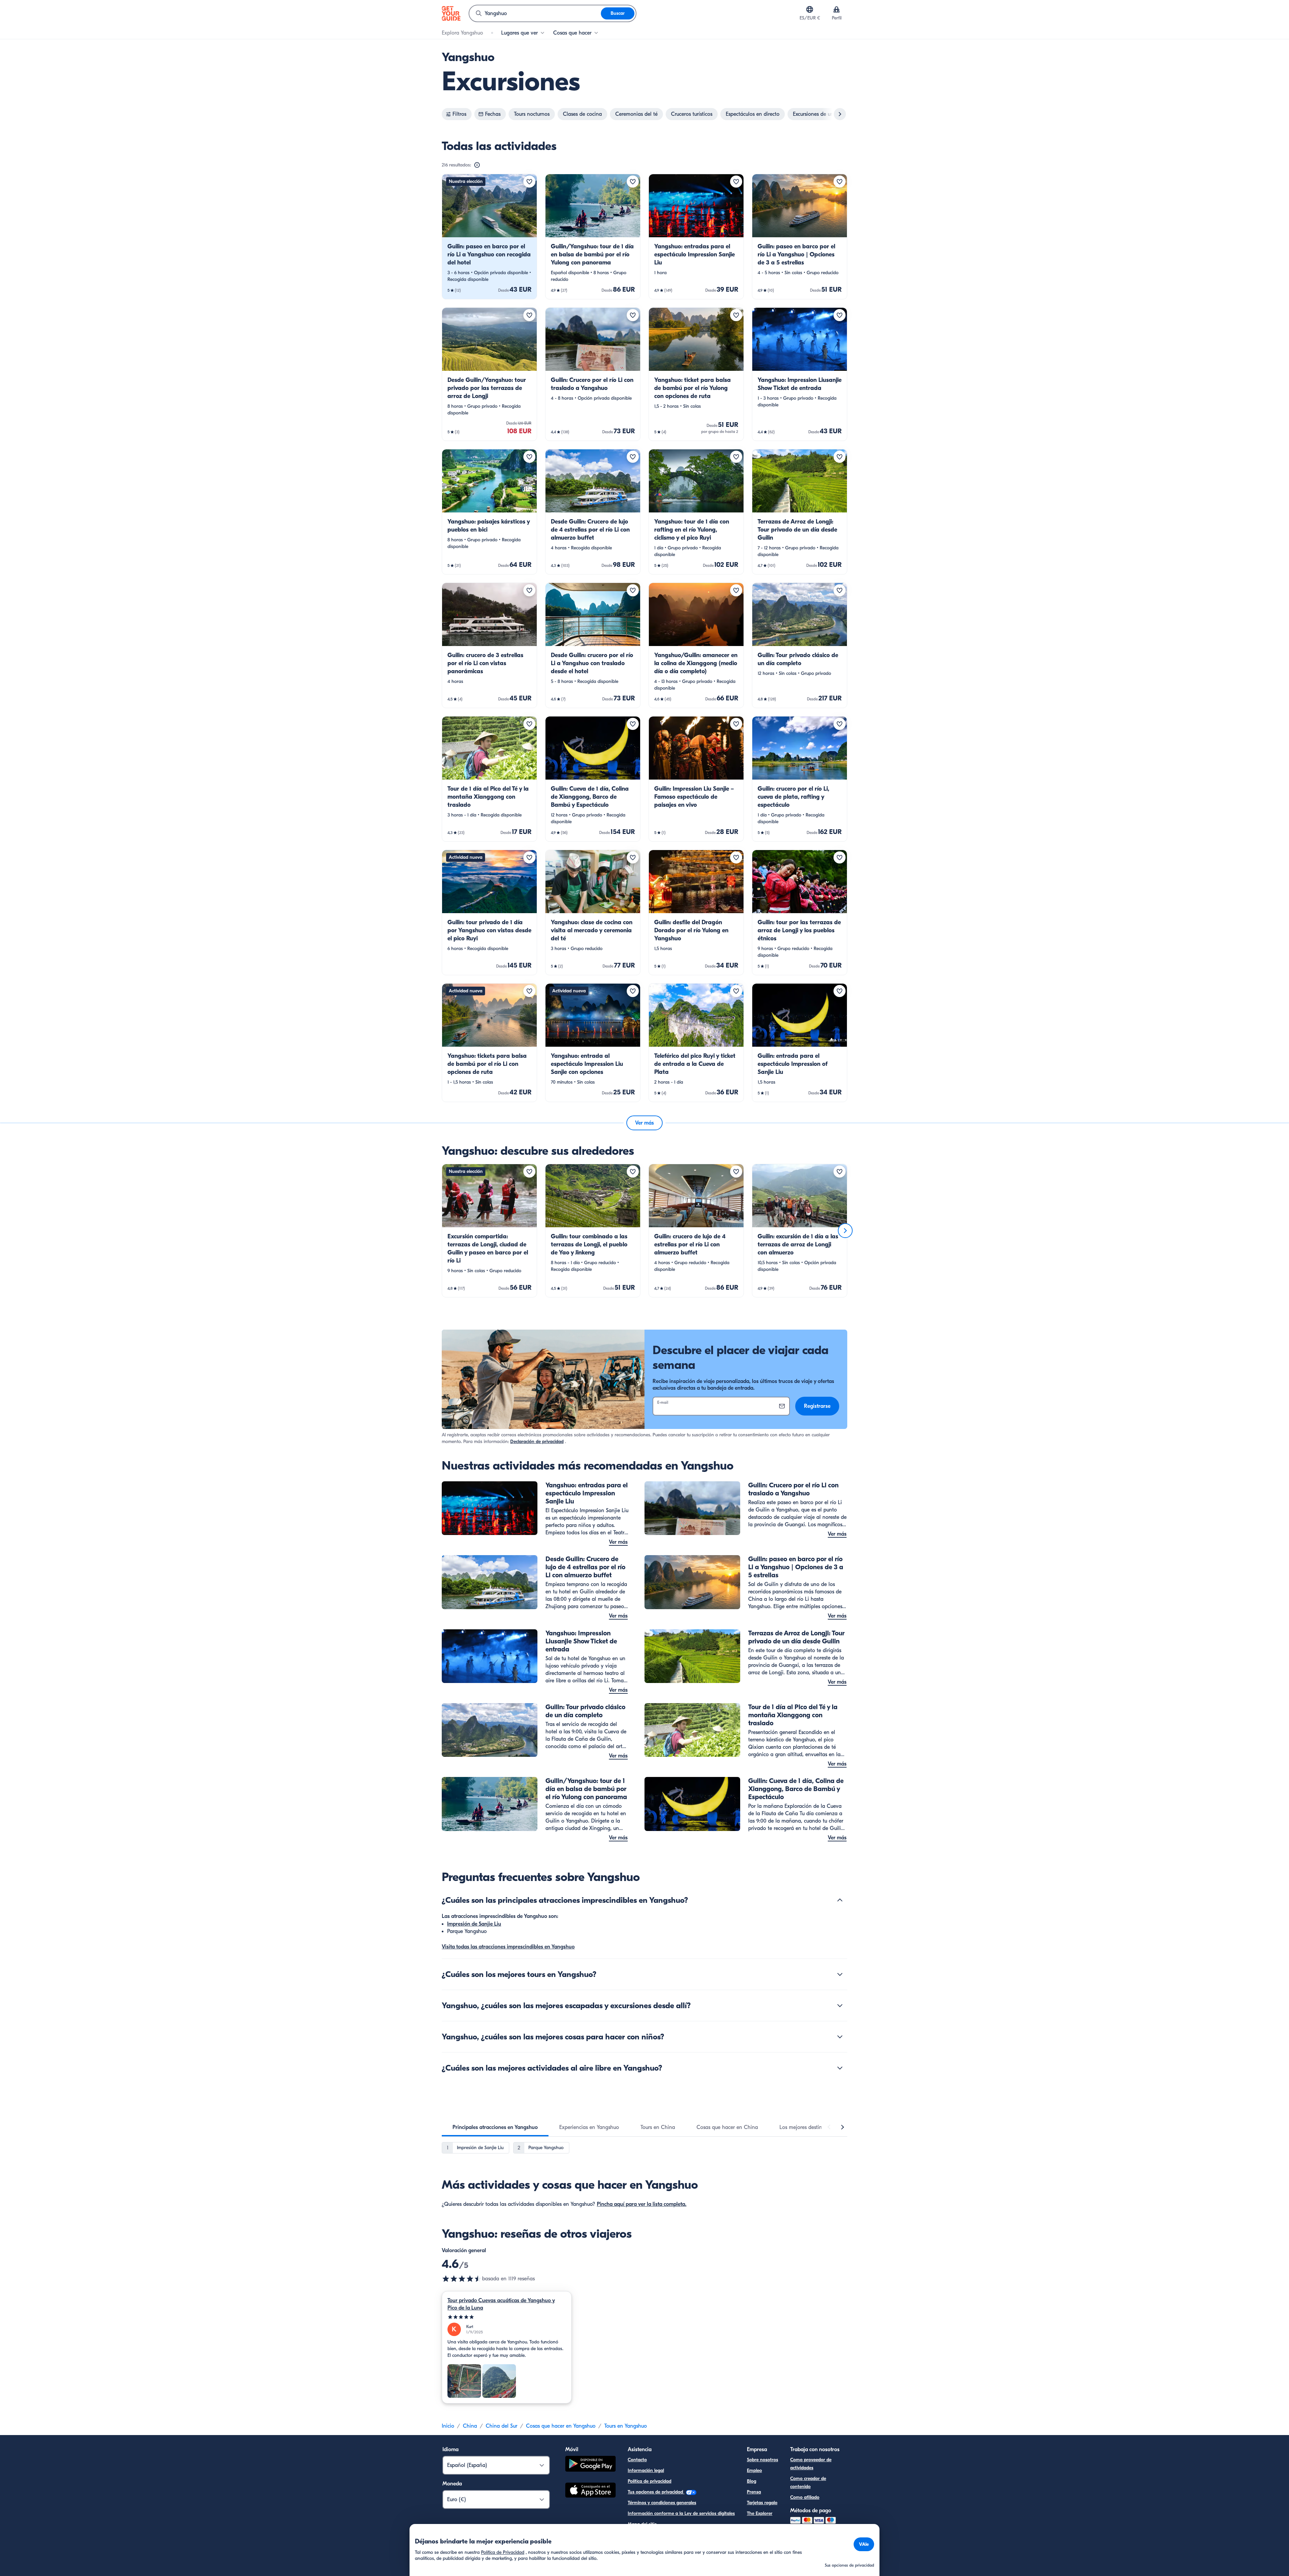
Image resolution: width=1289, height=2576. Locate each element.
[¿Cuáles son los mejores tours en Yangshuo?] (840, 1974)
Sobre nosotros (762, 2460)
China (470, 2426)
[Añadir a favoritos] (529, 182)
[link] (489, 237)
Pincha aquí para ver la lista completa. (642, 2204)
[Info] (477, 165)
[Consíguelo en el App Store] (590, 2491)
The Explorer (760, 2513)
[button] (489, 237)
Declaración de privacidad (537, 1442)
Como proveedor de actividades (811, 2464)
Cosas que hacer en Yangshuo (561, 2426)
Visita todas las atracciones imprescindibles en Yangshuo (508, 1947)
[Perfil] (837, 9)
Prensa (754, 2492)
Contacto (637, 2460)
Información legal (646, 2470)
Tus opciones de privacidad (656, 2492)
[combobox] (535, 13)
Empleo (754, 2470)
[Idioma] (810, 9)
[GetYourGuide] (451, 13)
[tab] (495, 2127)
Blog (752, 2481)
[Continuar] (845, 1231)
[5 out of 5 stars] (507, 2317)
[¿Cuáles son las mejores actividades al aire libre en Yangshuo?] (840, 2068)
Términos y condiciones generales (662, 2503)
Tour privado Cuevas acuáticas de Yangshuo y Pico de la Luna (501, 2304)
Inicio (448, 2426)
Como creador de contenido (808, 2483)
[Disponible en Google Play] (590, 2465)
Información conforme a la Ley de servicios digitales (681, 2513)
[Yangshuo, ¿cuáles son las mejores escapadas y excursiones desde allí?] (840, 2005)
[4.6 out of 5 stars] (462, 2279)
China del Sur (502, 2426)
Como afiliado (805, 2497)
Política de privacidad (650, 2481)
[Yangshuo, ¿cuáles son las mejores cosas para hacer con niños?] (840, 2037)
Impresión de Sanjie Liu (474, 1924)
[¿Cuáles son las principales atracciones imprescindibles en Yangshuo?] (840, 1900)
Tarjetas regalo (762, 2503)
